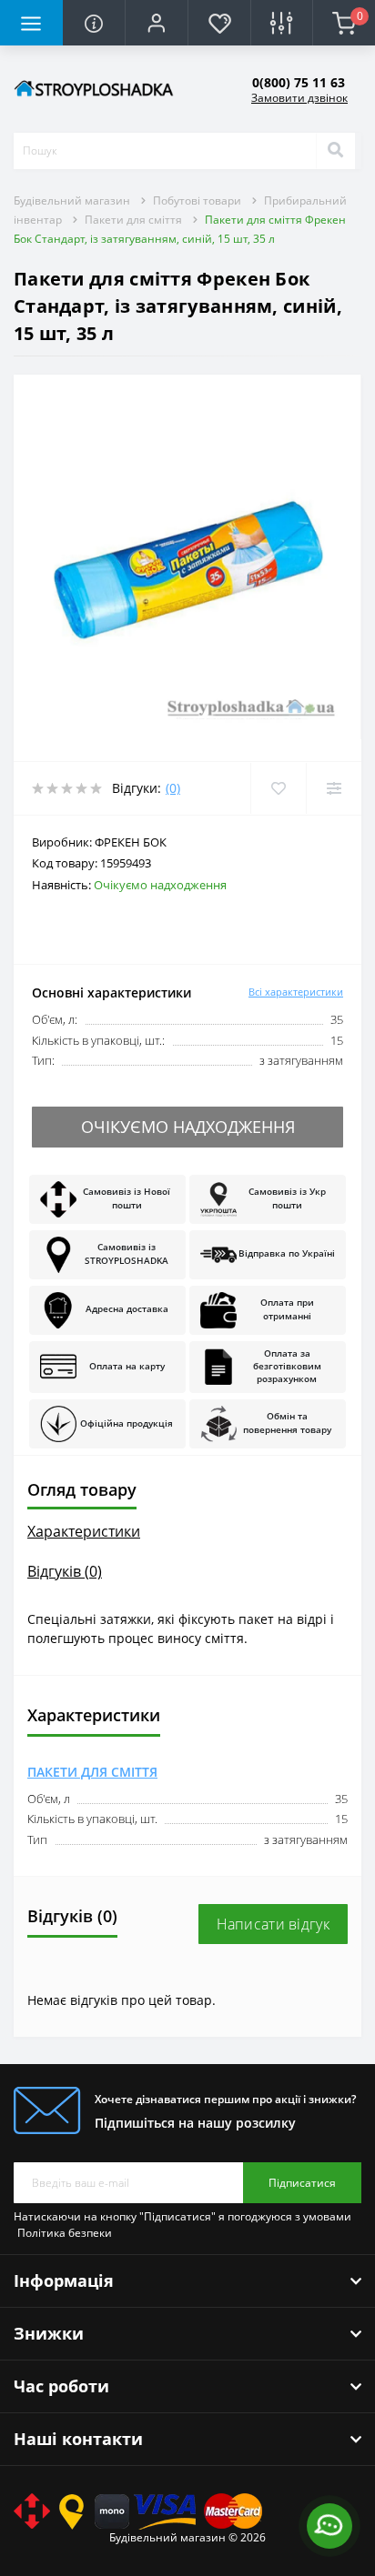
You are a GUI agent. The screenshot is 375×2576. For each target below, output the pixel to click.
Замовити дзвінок (299, 98)
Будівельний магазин (72, 200)
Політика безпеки (65, 2233)
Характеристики (84, 1531)
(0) (173, 788)
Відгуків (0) (65, 1571)
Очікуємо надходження (188, 1127)
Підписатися (302, 2183)
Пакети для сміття (133, 220)
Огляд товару (82, 1489)
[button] (156, 23)
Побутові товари (197, 200)
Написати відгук (274, 1924)
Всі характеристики (296, 992)
